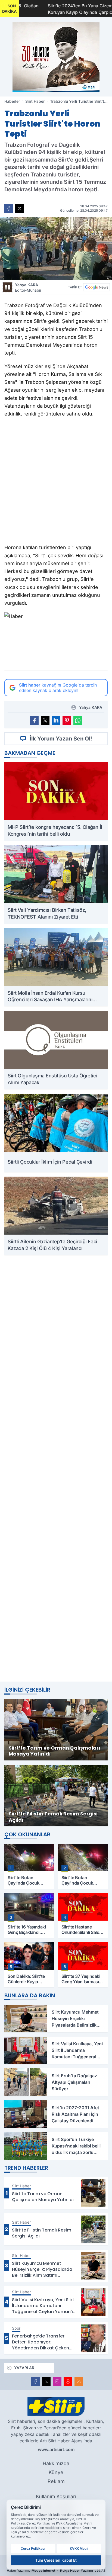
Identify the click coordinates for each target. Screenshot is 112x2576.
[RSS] (79, 2381)
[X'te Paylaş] (20, 208)
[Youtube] (68, 2381)
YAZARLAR (24, 2368)
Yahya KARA (28, 287)
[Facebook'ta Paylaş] (9, 208)
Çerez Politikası (33, 2548)
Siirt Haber (35, 101)
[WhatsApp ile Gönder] (78, 720)
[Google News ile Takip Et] (97, 287)
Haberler (12, 101)
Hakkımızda (56, 2463)
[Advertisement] (56, 1468)
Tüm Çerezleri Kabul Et (56, 2560)
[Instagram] (57, 2381)
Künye (56, 2472)
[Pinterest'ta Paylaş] (67, 720)
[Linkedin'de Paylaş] (56, 720)
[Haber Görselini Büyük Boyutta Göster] (56, 249)
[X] (46, 2381)
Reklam (56, 2481)
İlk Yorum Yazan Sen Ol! (61, 739)
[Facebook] (35, 2381)
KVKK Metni (79, 2548)
